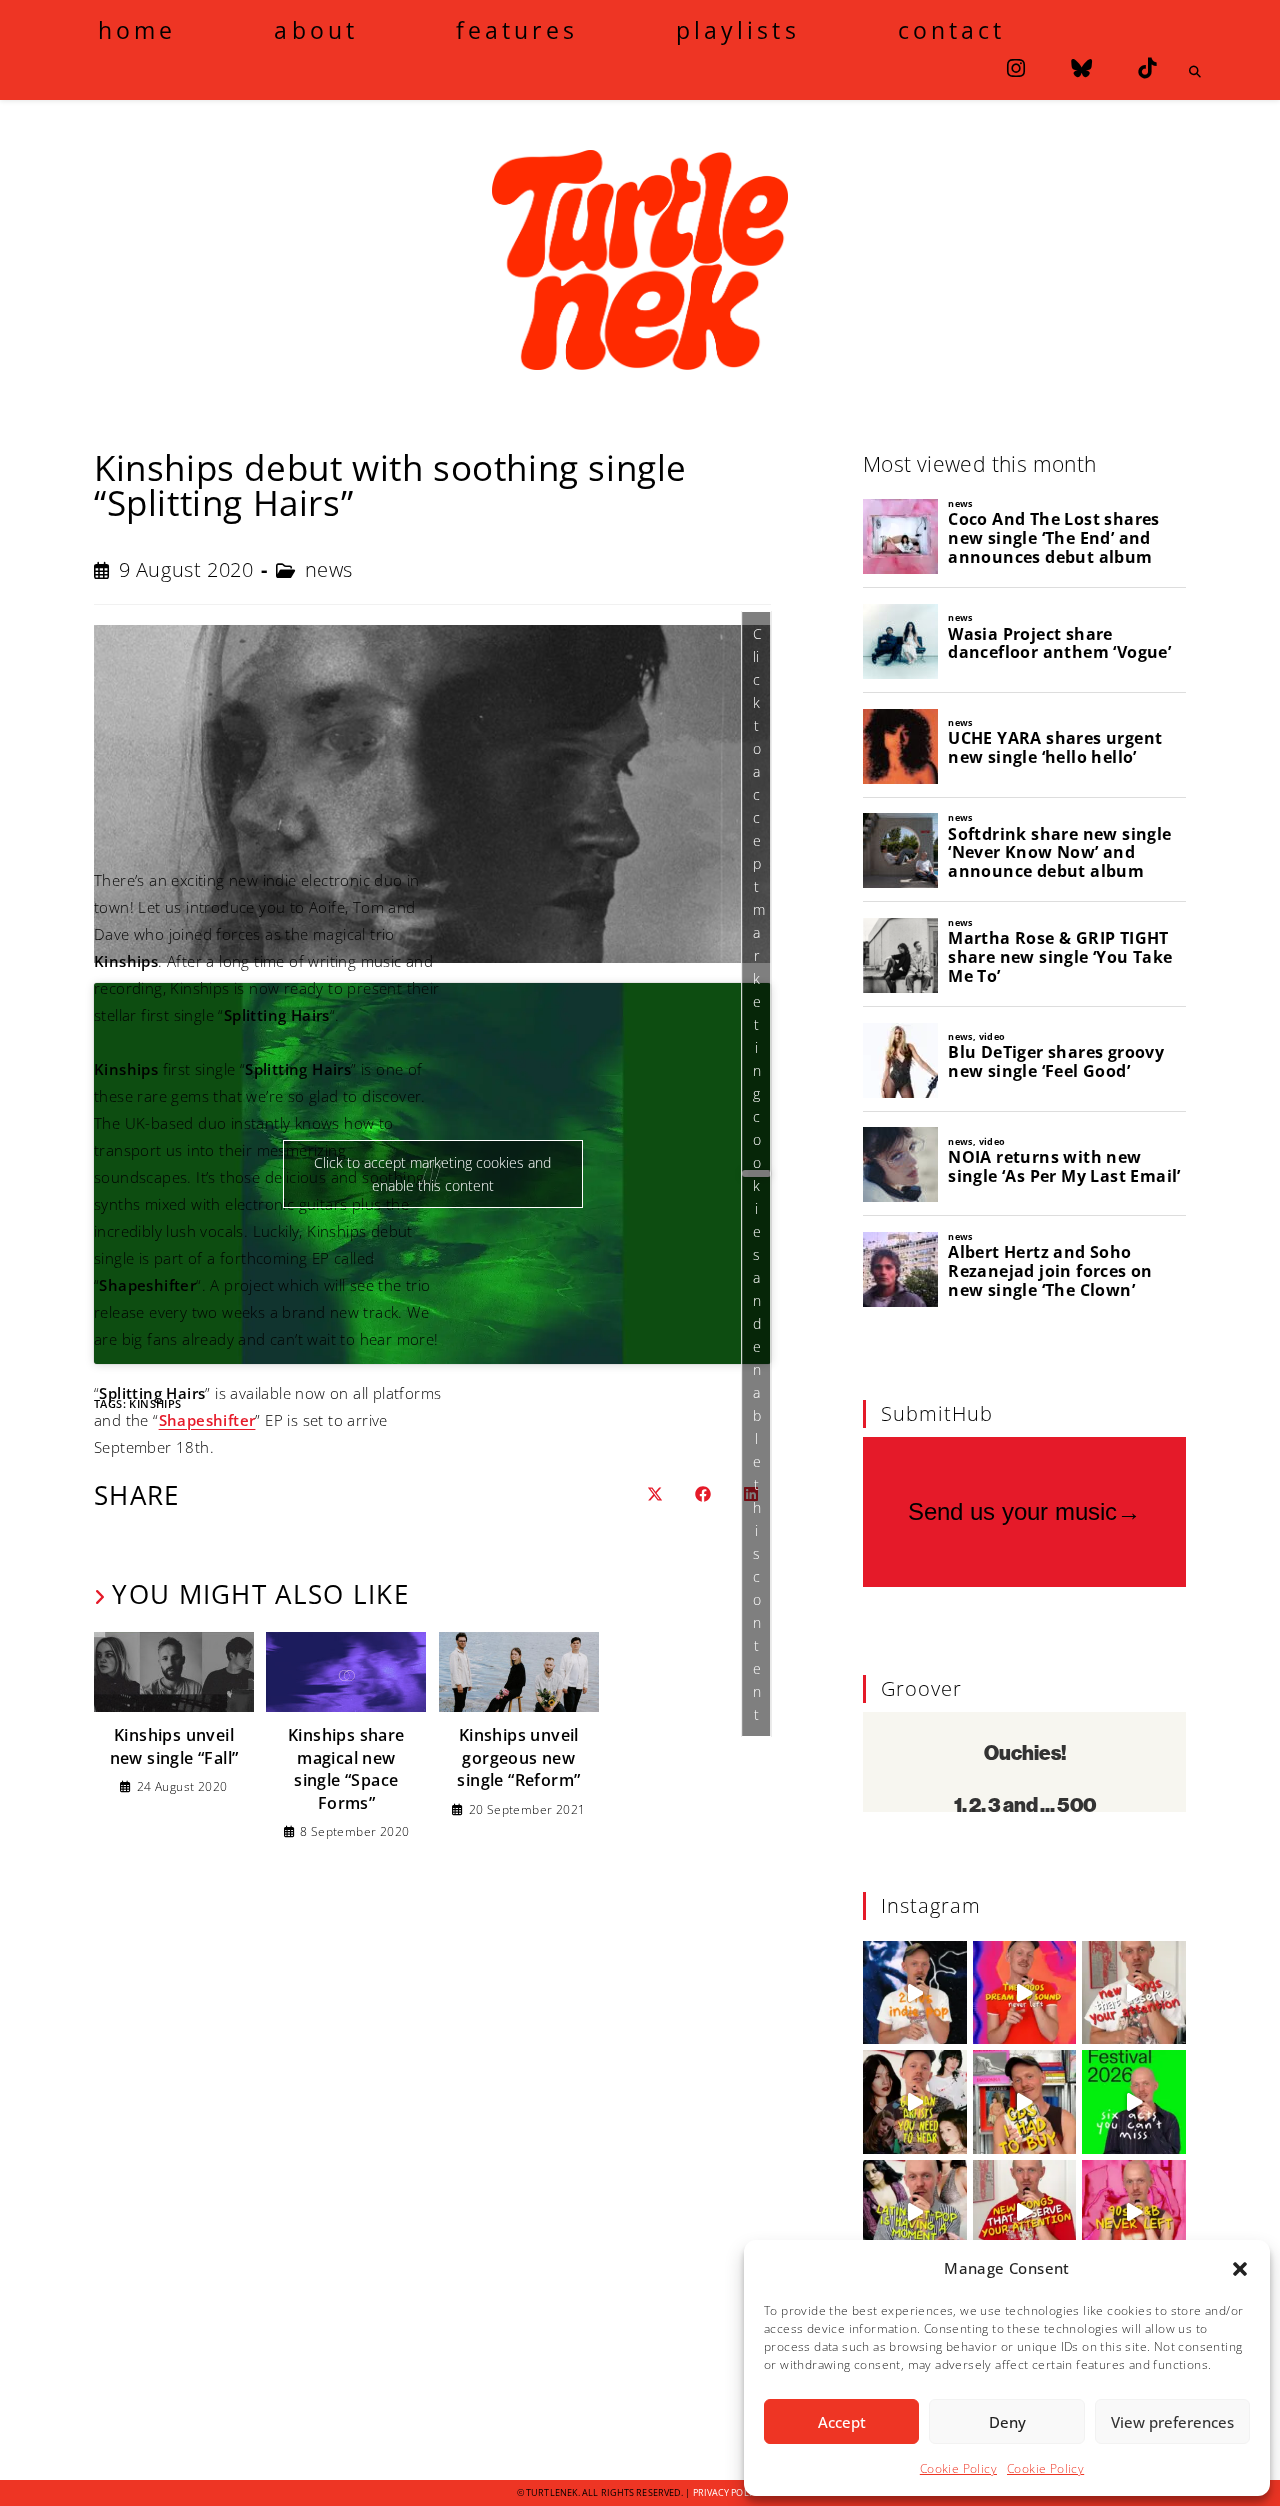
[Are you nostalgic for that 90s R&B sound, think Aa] (1134, 2212)
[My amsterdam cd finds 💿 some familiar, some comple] (1025, 2102)
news (329, 569)
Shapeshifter (207, 1420)
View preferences (1172, 2422)
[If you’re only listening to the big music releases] (1134, 1993)
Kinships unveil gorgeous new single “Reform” (518, 1757)
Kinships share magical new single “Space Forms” (346, 1768)
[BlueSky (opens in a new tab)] (1081, 68)
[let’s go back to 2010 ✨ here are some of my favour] (915, 1993)
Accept (842, 2422)
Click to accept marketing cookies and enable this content (759, 1174)
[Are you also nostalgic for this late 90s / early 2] (1025, 1993)
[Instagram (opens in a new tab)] (1016, 68)
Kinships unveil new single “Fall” (174, 1746)
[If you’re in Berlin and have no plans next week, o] (1134, 2102)
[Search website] (1195, 72)
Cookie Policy (958, 2468)
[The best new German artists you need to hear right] (915, 2102)
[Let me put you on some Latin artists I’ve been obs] (915, 2212)
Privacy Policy (728, 2492)
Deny (1007, 2422)
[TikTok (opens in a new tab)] (1147, 68)
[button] (1240, 2269)
